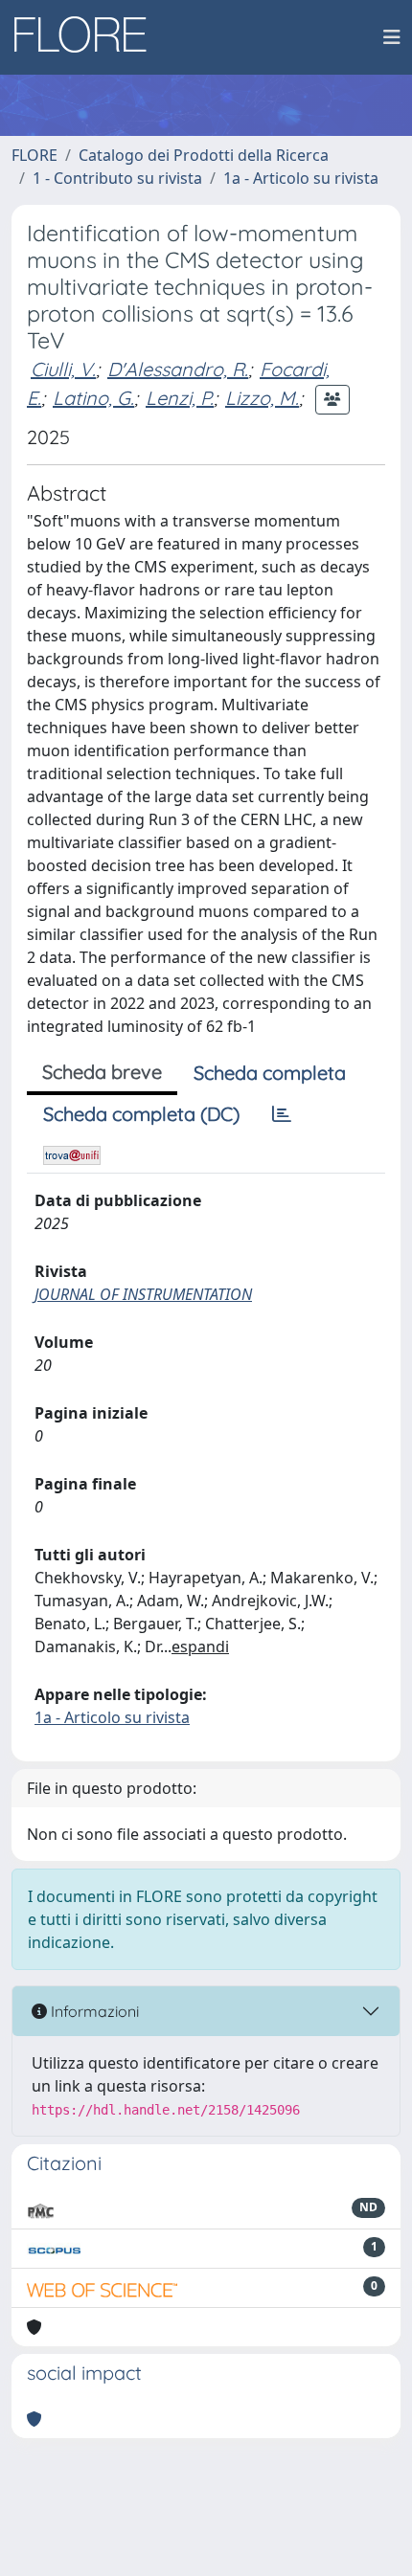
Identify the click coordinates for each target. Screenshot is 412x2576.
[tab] (282, 1114)
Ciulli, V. (63, 369)
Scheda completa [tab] (270, 1073)
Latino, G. (93, 398)
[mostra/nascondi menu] (392, 37)
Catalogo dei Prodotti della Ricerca (204, 155)
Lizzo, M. (262, 398)
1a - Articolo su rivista (301, 178)
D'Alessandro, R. (178, 369)
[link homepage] (87, 37)
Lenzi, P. (180, 398)
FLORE (34, 155)
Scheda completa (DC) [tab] (141, 1114)
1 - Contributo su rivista (117, 178)
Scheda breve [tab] (102, 1072)
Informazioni (93, 2011)
